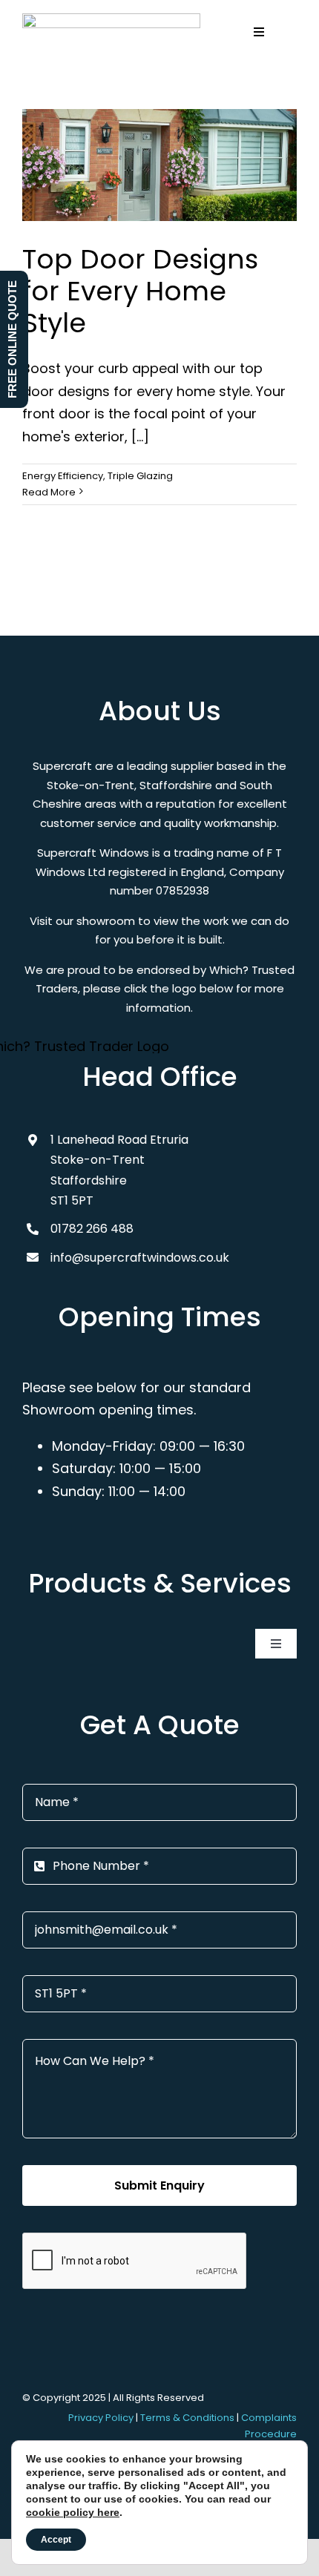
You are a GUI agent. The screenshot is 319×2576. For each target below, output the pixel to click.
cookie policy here (73, 2512)
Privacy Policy (101, 2418)
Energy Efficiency (63, 476)
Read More (49, 492)
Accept (56, 2540)
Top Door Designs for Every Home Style (140, 291)
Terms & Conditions (187, 2418)
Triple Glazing (140, 476)
